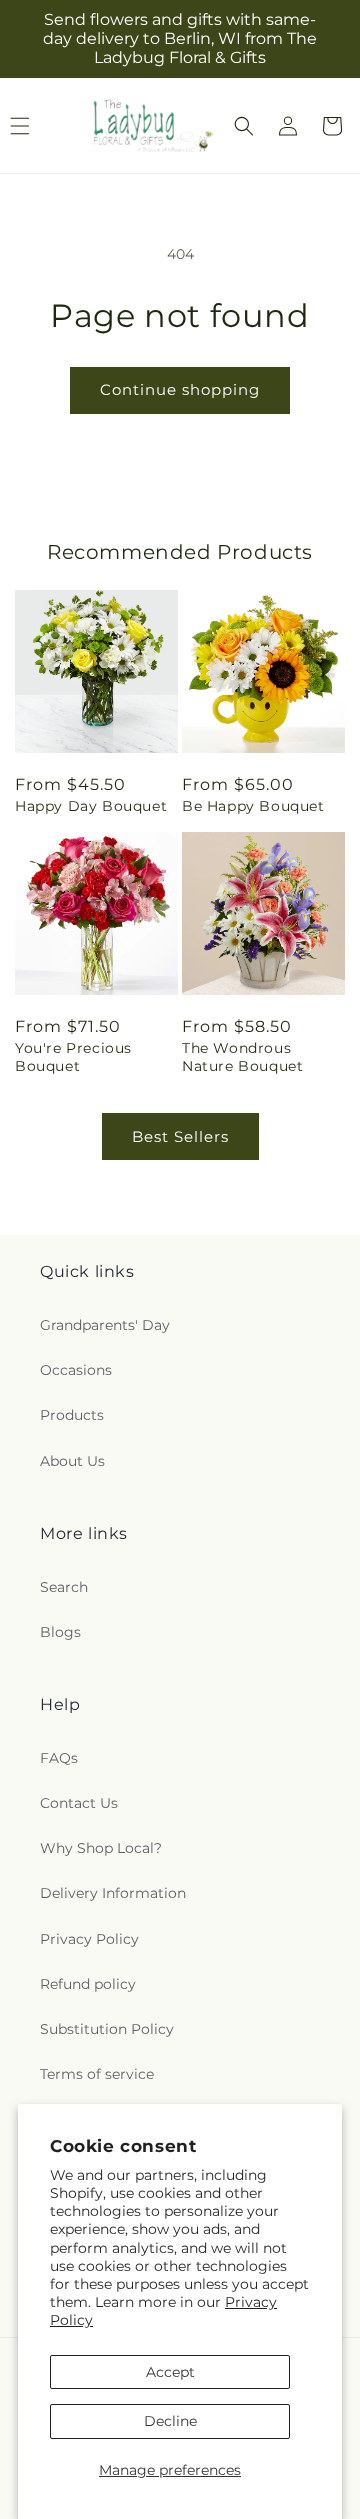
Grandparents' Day (105, 1325)
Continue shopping (180, 389)
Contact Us (79, 1803)
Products (72, 1415)
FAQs (59, 1758)
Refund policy (88, 1984)
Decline (170, 2421)
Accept (170, 2372)
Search (64, 1587)
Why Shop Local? (101, 1848)
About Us (72, 1461)
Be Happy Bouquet (253, 806)
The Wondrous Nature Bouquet (242, 1057)
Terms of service (97, 2074)
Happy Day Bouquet (91, 806)
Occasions (76, 1370)
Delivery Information (113, 1893)
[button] (244, 126)
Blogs (60, 1632)
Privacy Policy (89, 1939)
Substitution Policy (107, 2029)
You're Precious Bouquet (73, 1057)
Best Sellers (180, 1136)
